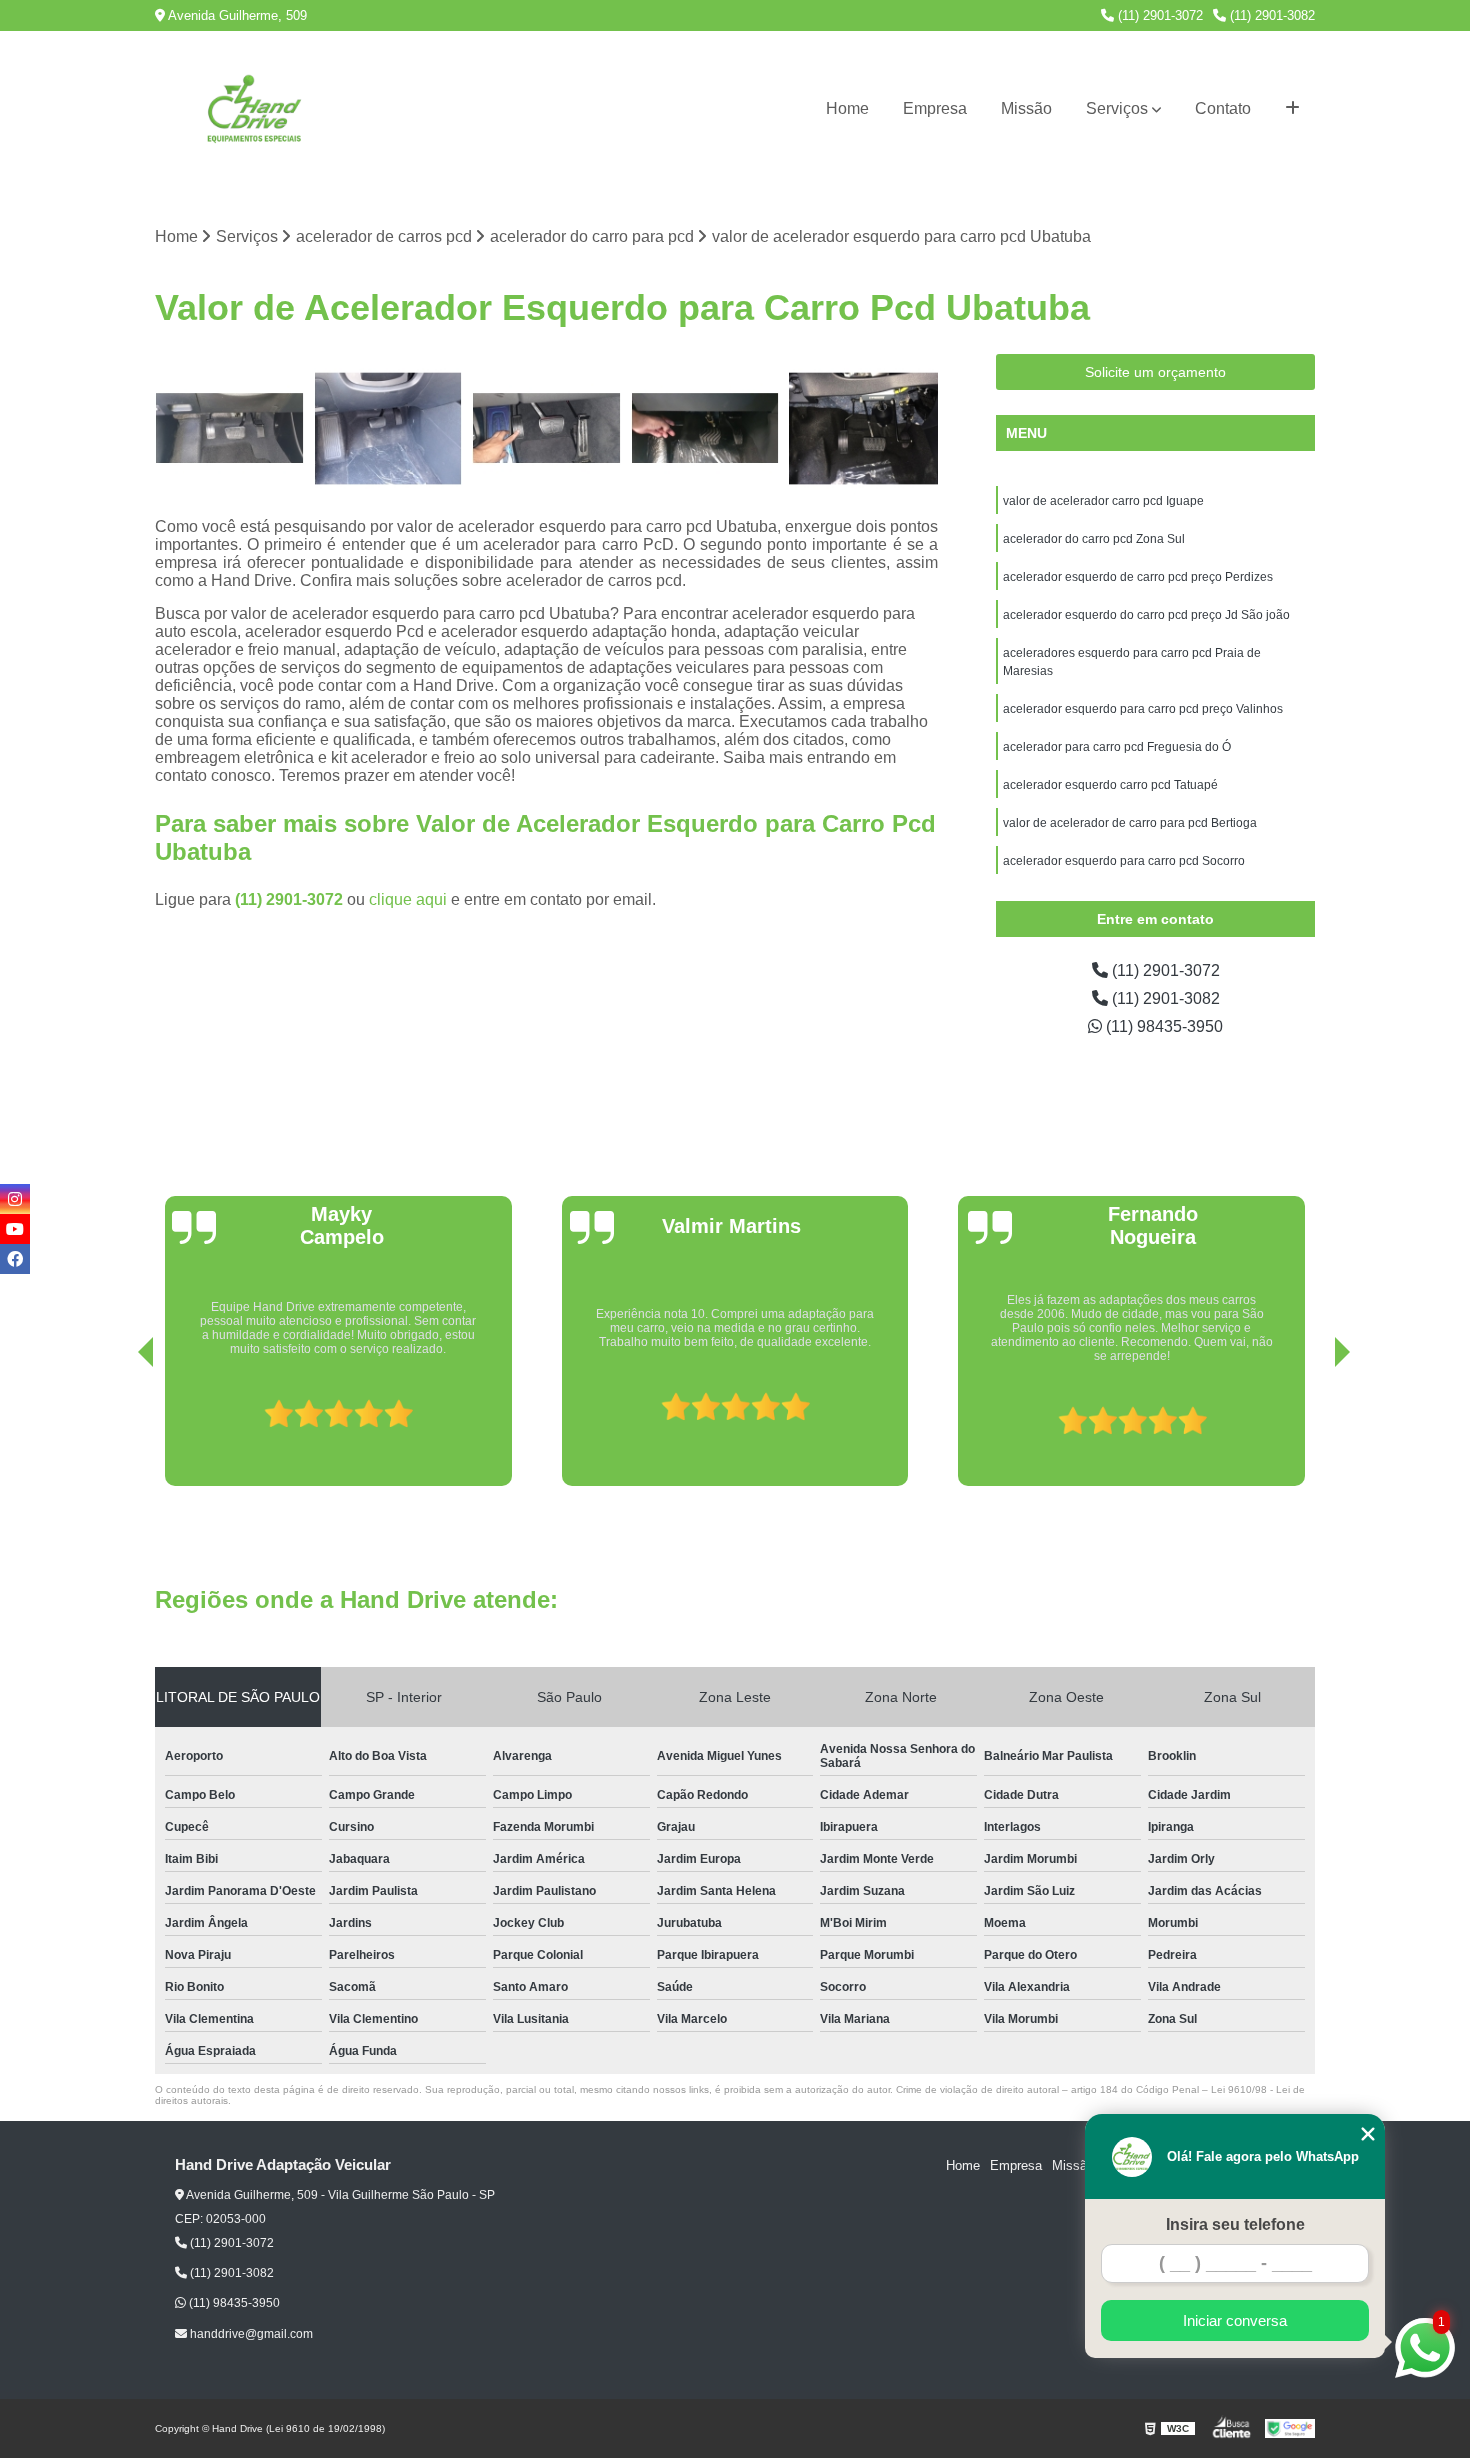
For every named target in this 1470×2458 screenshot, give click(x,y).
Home (847, 108)
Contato (1223, 108)
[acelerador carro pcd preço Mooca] (546, 428)
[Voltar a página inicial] (255, 109)
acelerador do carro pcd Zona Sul (1094, 539)
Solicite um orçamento (1155, 372)
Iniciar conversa (1235, 2320)
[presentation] (118, 1429)
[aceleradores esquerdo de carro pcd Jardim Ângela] (863, 428)
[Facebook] (15, 1259)
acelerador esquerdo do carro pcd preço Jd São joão (1146, 615)
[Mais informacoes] (1292, 109)
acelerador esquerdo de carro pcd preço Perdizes (1138, 577)
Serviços (1117, 108)
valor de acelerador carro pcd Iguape (1103, 501)
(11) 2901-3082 (1270, 15)
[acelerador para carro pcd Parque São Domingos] (229, 428)
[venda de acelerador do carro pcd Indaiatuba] (705, 428)
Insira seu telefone (1235, 2224)
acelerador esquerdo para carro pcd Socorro (1124, 861)
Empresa (935, 108)
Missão (1026, 108)
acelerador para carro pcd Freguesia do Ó (1117, 747)
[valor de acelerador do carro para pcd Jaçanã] (388, 428)
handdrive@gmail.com (250, 2334)
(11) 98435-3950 (1162, 1026)
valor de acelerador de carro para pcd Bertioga (1130, 823)
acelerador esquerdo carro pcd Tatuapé (1110, 785)
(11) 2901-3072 (1158, 15)
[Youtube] (15, 1229)
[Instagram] (15, 1199)
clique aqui (408, 899)
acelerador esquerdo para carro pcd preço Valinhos (1144, 709)
